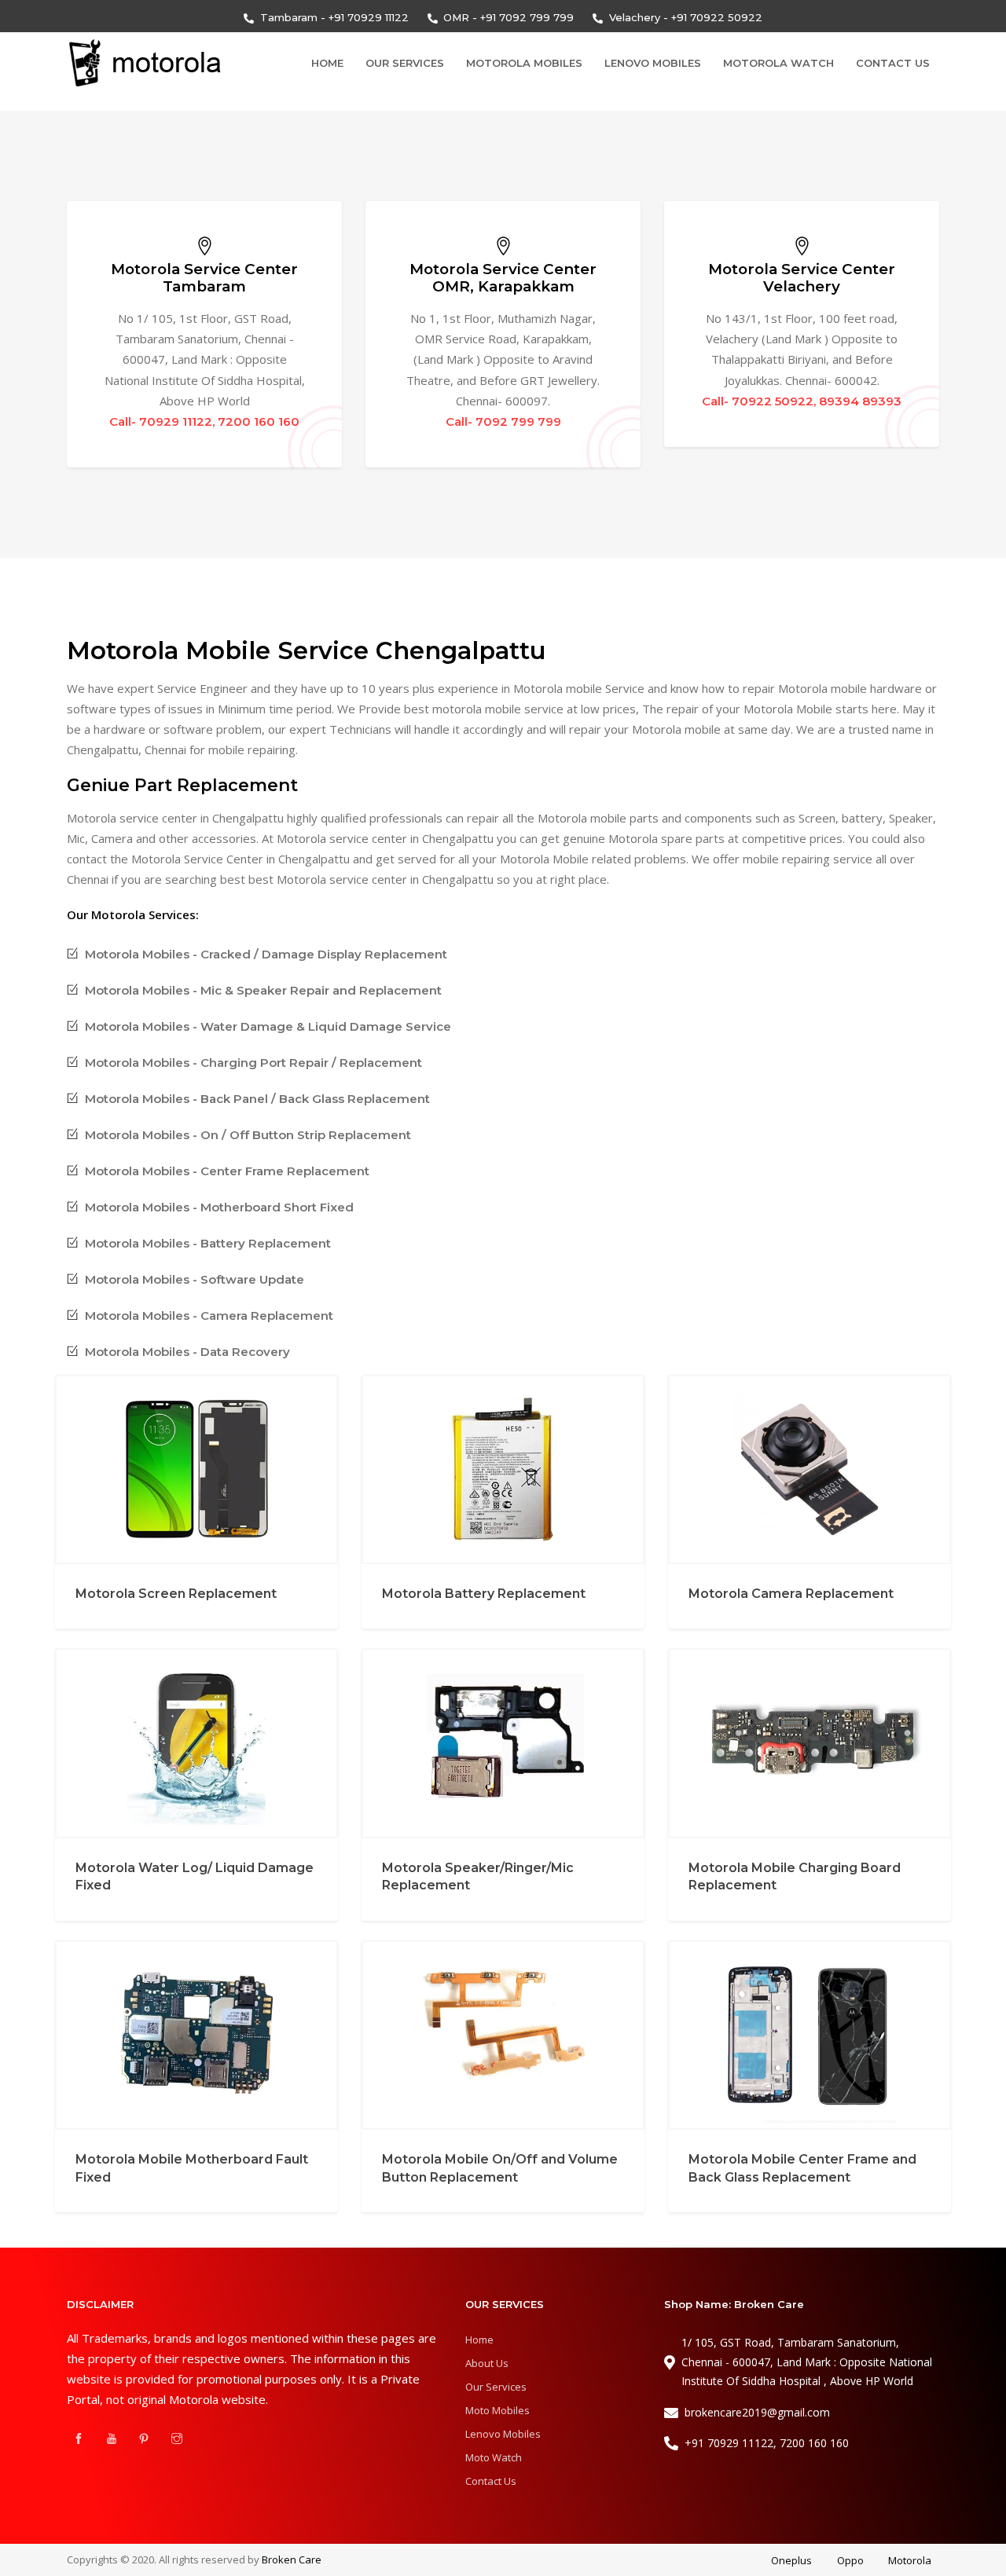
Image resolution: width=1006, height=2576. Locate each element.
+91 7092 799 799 (527, 17)
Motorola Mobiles (524, 63)
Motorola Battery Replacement (484, 1594)
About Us (487, 2363)
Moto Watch (494, 2457)
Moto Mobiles (497, 2410)
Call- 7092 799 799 (503, 421)
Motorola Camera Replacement (791, 1594)
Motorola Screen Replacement (176, 1594)
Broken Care (292, 2560)
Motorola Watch (778, 63)
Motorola (910, 2560)
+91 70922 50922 (717, 17)
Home (327, 63)
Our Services (405, 63)
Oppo (850, 2560)
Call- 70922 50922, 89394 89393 (802, 401)
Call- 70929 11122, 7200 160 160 (204, 421)
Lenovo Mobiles (653, 63)
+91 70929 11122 (369, 17)
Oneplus (791, 2560)
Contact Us (893, 63)
